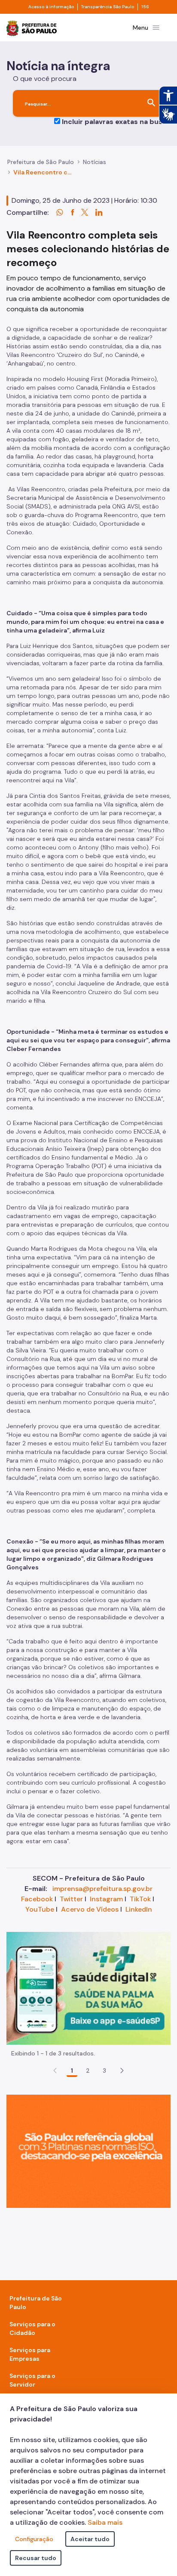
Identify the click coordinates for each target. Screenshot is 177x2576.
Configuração (34, 2539)
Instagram (106, 1899)
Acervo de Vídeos (90, 1909)
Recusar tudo (36, 2558)
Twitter (71, 1899)
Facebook (37, 1899)
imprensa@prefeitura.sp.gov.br (102, 1889)
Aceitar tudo (90, 2539)
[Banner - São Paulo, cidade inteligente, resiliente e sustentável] (88, 2151)
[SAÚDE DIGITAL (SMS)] (88, 1988)
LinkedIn (139, 1909)
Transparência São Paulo (108, 7)
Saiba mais (105, 2522)
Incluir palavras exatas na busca (116, 122)
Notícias (95, 162)
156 (145, 7)
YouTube (40, 1909)
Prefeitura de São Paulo (41, 162)
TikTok (140, 1899)
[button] (122, 2071)
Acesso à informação (51, 7)
